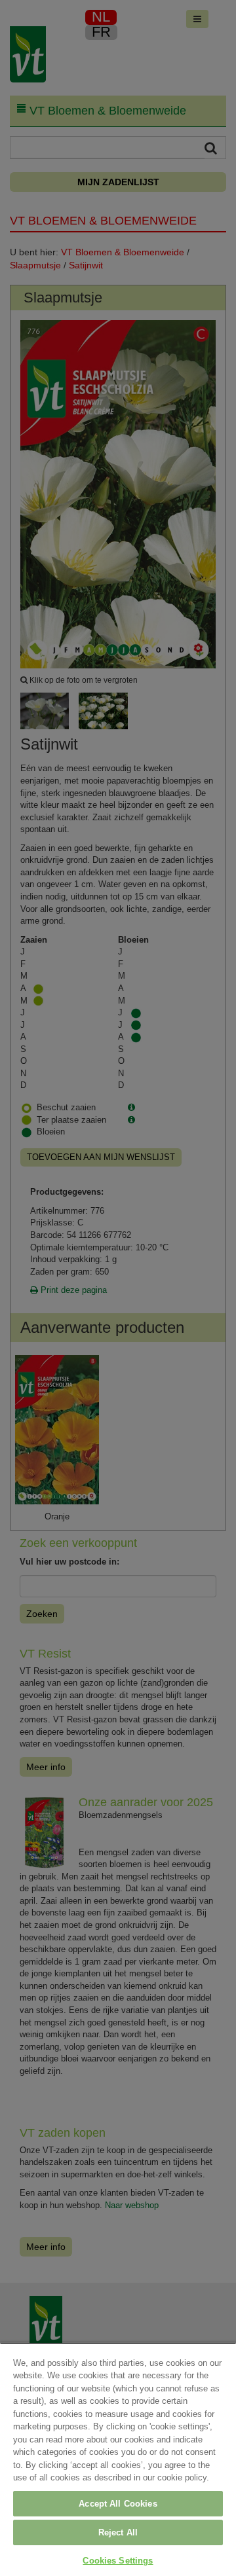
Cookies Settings (118, 2561)
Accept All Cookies (118, 2504)
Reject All (118, 2532)
